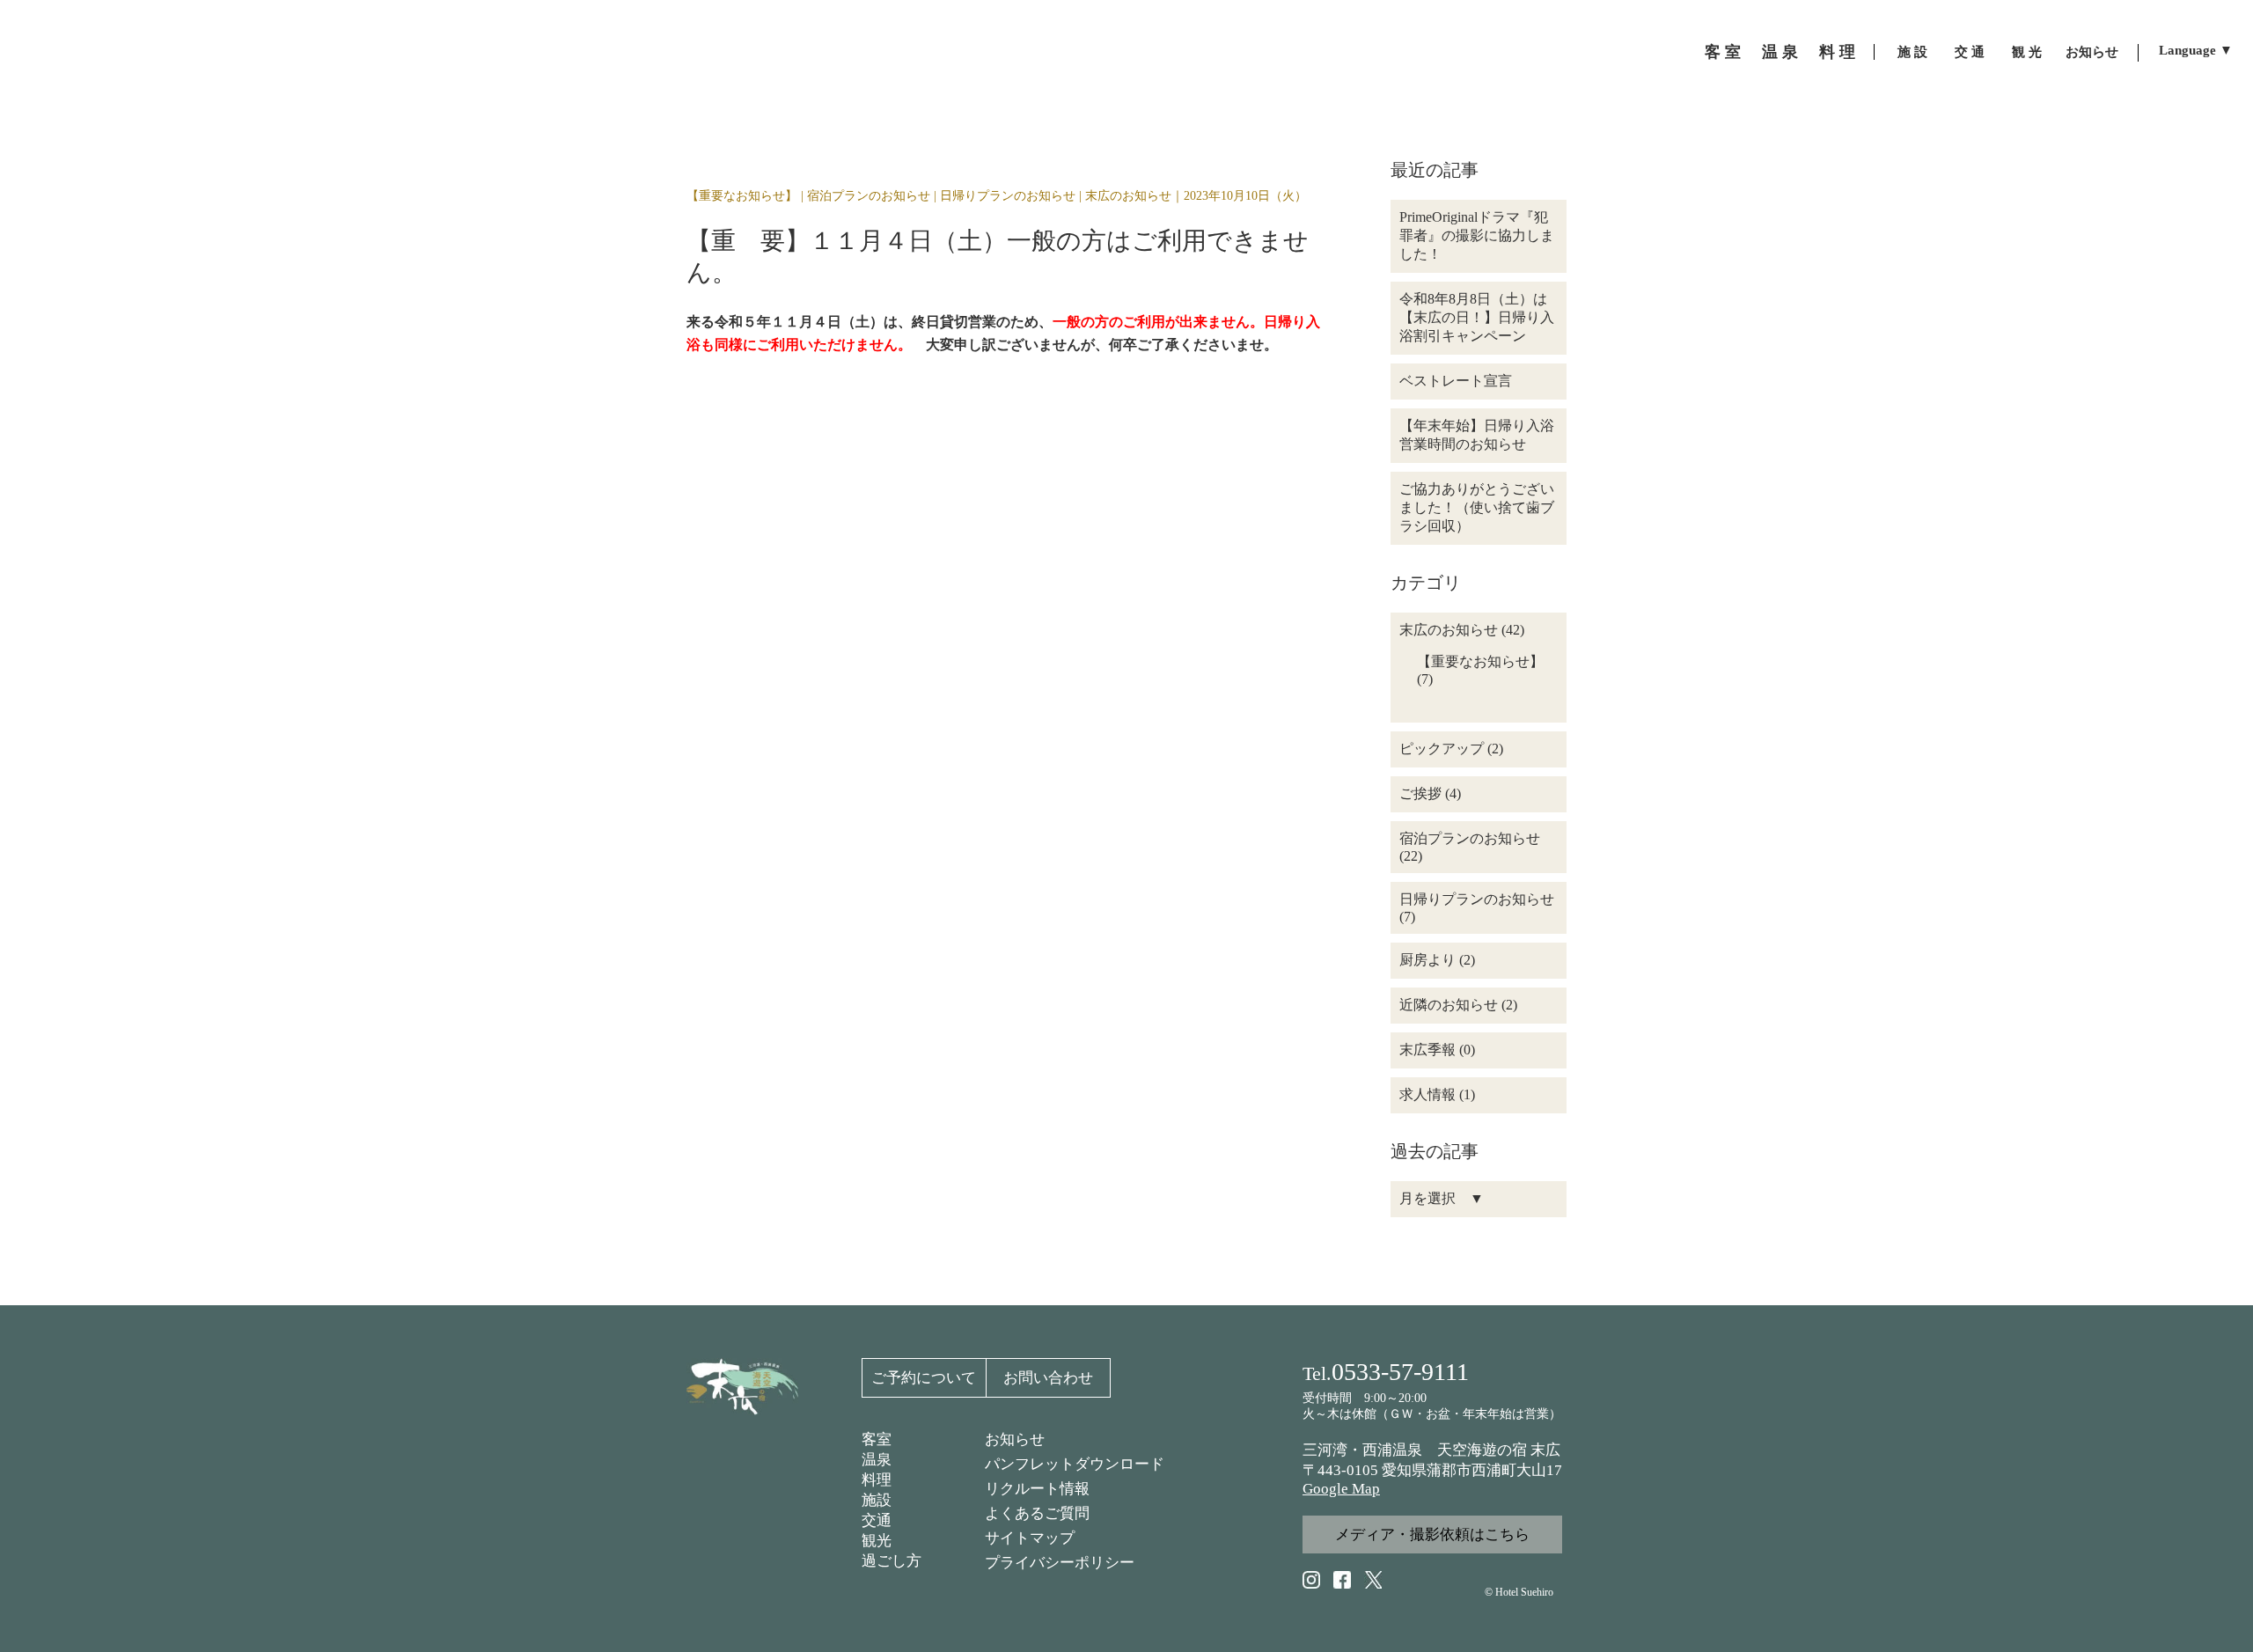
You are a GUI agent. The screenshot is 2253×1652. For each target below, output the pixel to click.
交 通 (1970, 52)
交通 (877, 1520)
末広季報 (1427, 1050)
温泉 (877, 1460)
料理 (877, 1480)
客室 (877, 1439)
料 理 (1837, 52)
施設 (877, 1500)
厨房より (1427, 960)
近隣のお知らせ (1449, 1005)
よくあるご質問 (1037, 1513)
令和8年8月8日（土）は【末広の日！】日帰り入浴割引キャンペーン (1477, 317)
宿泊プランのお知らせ (869, 196)
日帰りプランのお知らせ (1008, 196)
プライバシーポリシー (1060, 1563)
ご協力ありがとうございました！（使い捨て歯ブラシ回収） (1477, 507)
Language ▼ (2196, 51)
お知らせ (2092, 52)
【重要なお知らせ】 (742, 196)
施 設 (1912, 52)
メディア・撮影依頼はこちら (1432, 1535)
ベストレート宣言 (1456, 381)
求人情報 (1427, 1094)
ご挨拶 (1420, 793)
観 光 (2027, 52)
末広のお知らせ (1128, 196)
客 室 (1723, 52)
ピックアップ (1442, 749)
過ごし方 (892, 1561)
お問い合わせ (1048, 1378)
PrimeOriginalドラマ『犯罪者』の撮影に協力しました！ (1477, 235)
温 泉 (1780, 52)
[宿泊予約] (2223, 799)
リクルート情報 (1037, 1489)
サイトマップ (1030, 1538)
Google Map (1341, 1489)
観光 (877, 1541)
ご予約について (924, 1378)
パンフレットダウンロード (1075, 1464)
